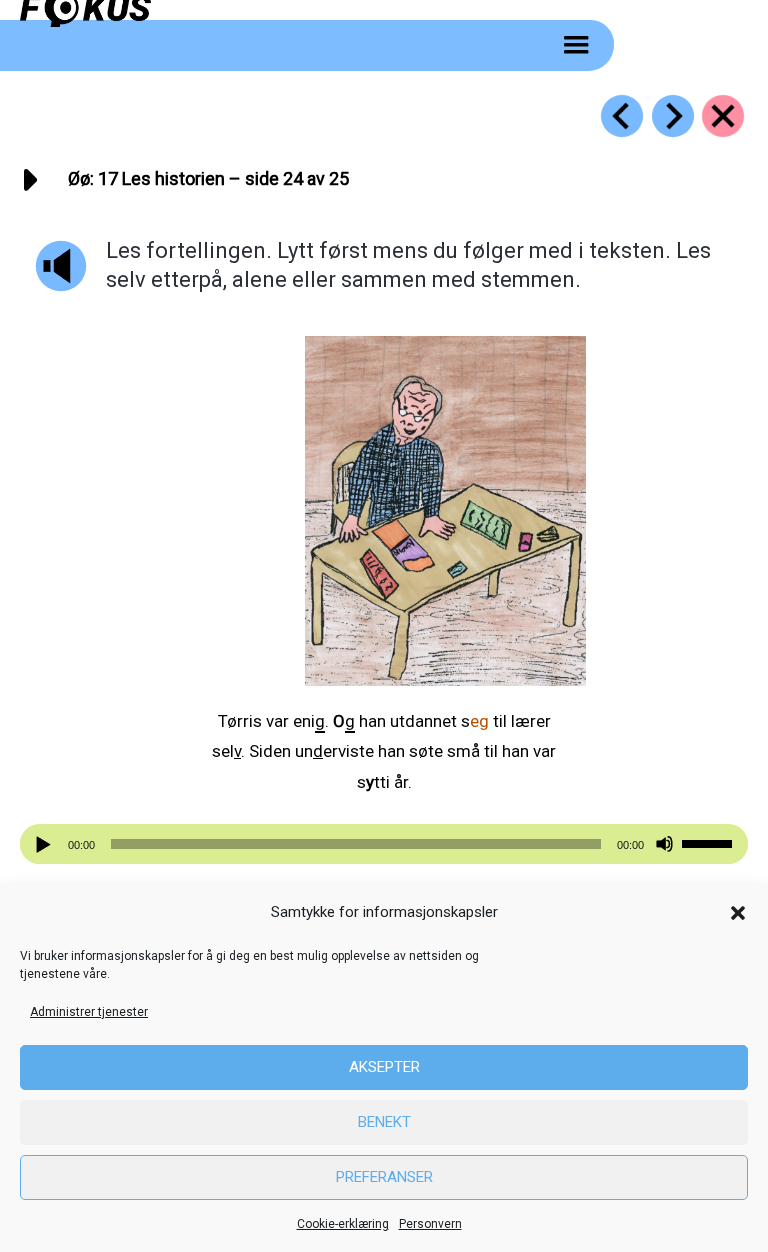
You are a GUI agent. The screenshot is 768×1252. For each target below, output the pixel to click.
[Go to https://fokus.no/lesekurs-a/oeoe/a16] (622, 116)
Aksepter (384, 1067)
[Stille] (664, 844)
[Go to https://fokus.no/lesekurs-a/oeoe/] (723, 116)
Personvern (430, 1224)
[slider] (710, 842)
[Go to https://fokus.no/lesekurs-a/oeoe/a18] (673, 116)
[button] (738, 913)
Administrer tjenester (89, 1012)
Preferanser (384, 1177)
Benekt (384, 1122)
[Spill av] (46, 844)
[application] (384, 844)
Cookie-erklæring (343, 1224)
